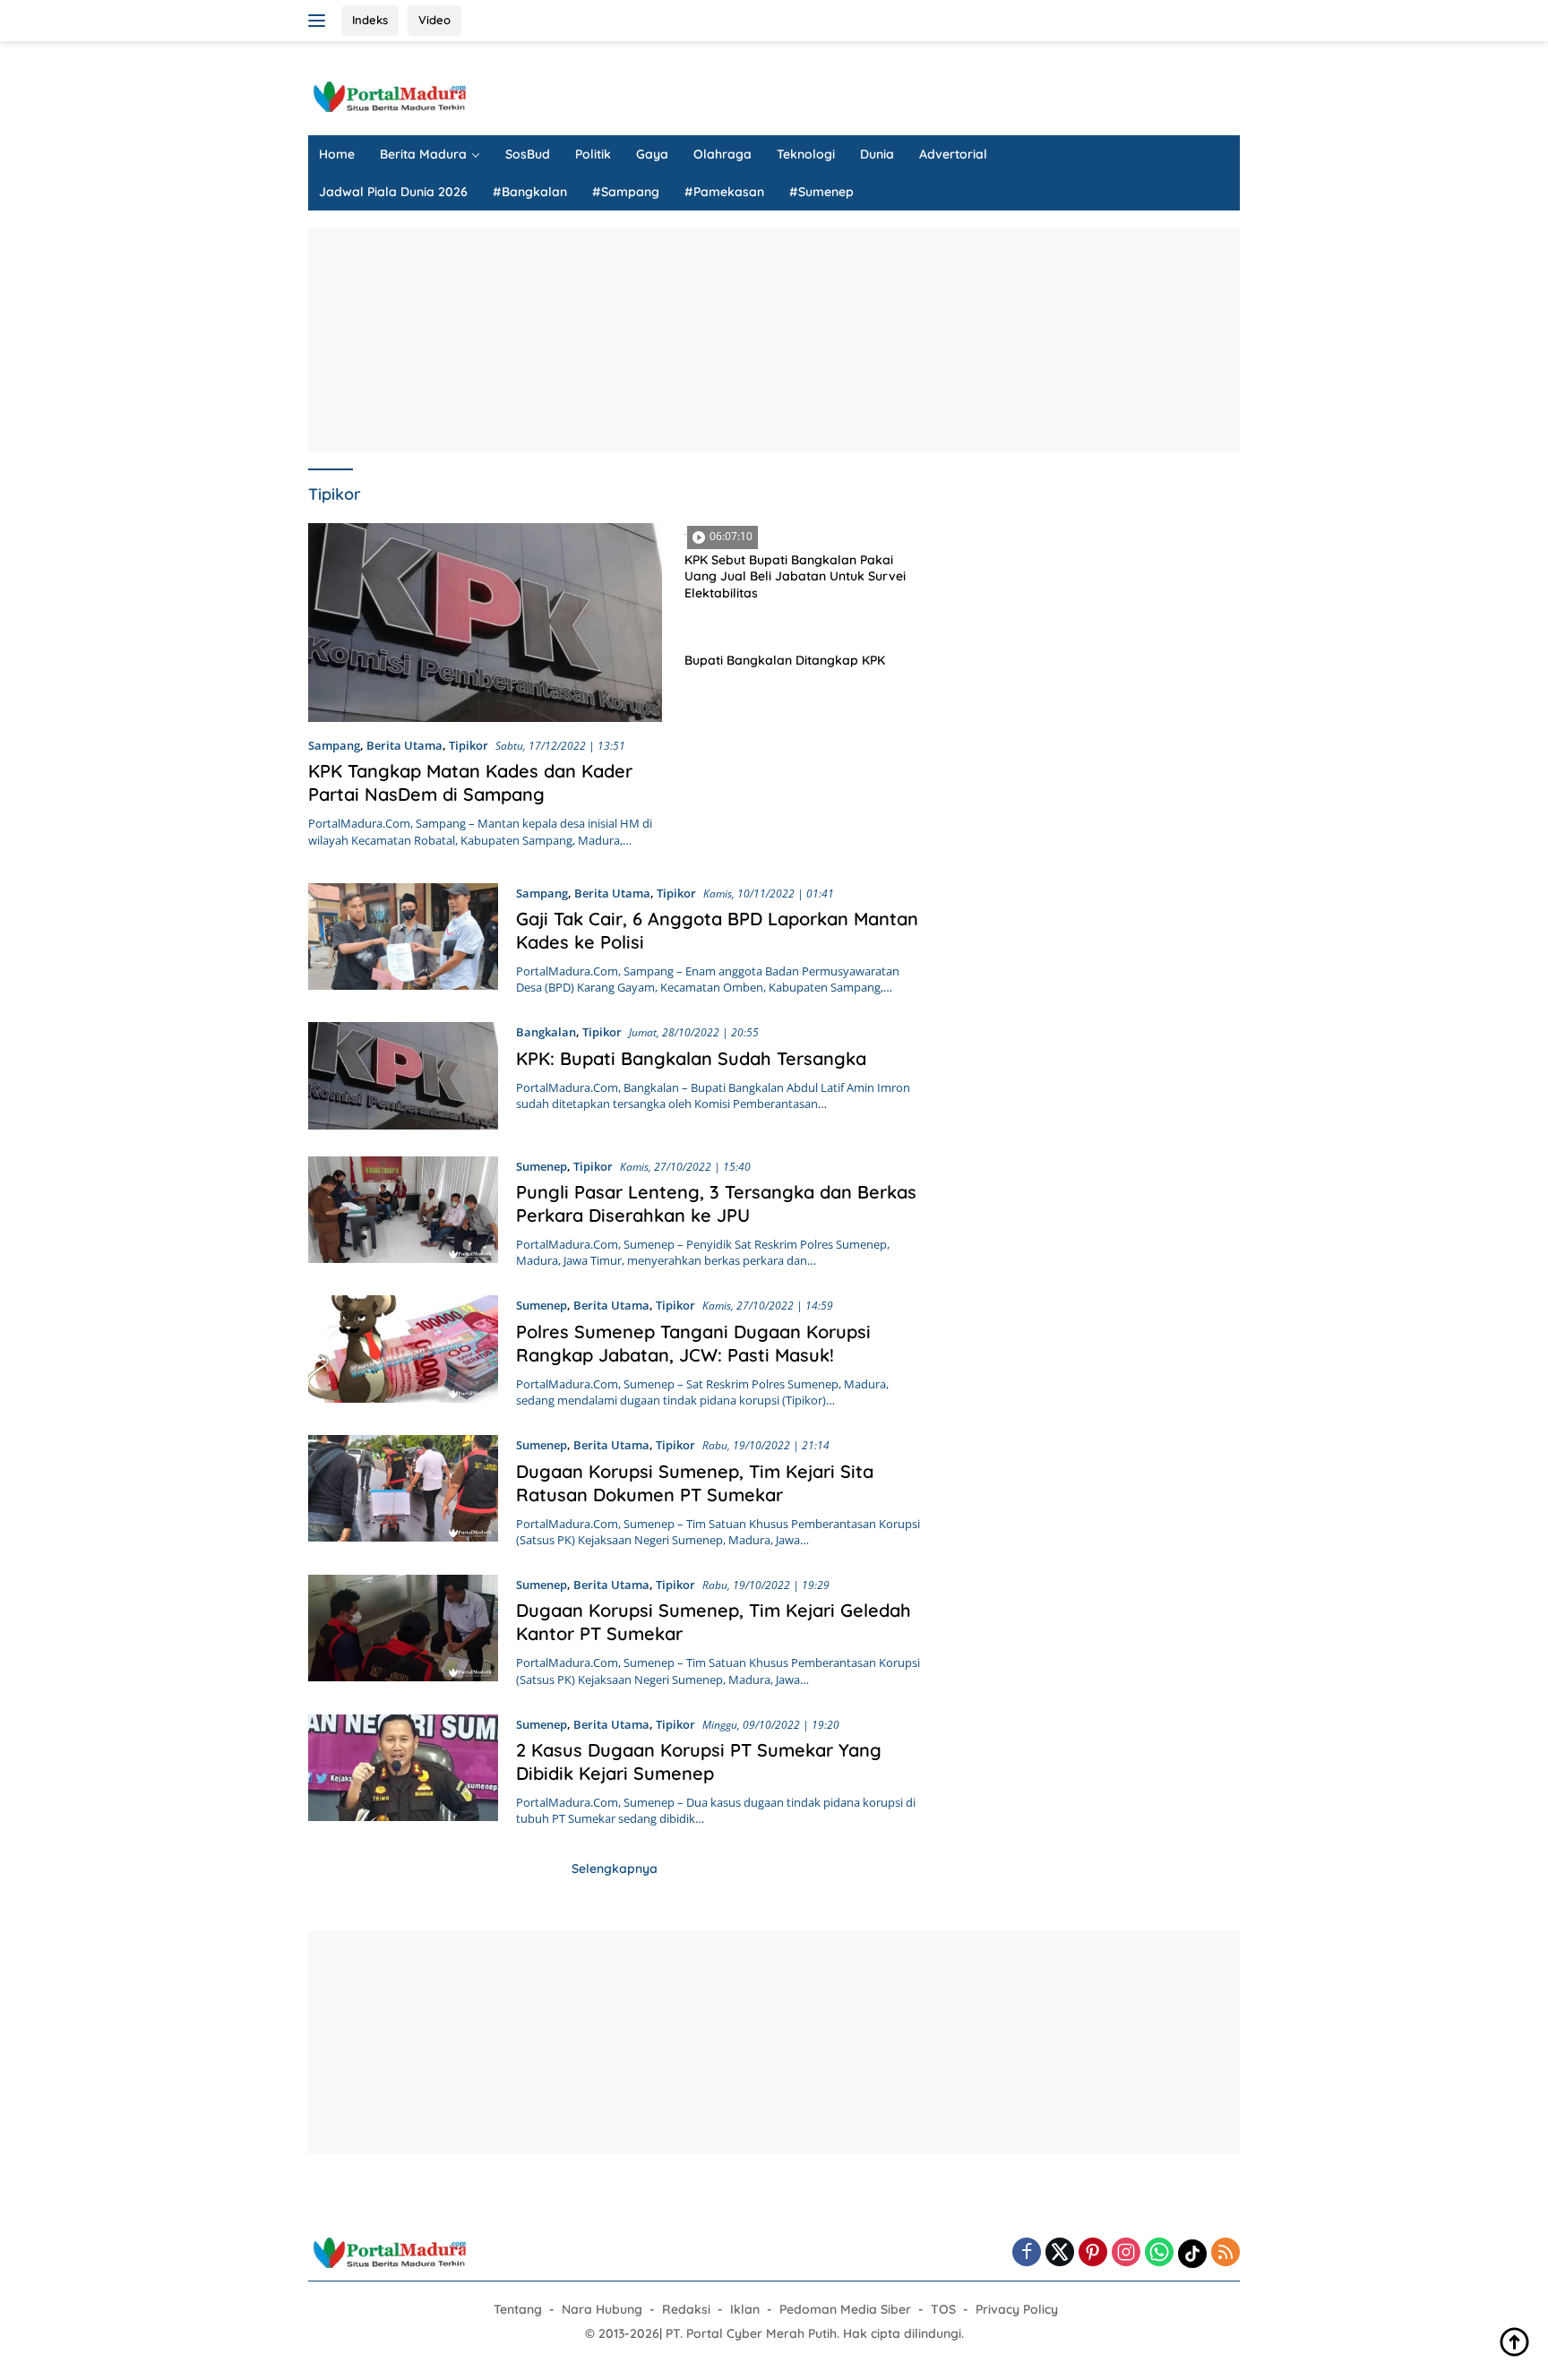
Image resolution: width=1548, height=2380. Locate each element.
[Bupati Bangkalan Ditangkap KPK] (802, 633)
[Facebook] (1027, 2253)
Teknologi (806, 154)
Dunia (877, 154)
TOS (943, 2309)
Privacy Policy (1017, 2309)
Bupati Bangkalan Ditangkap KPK (785, 660)
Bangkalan (546, 1032)
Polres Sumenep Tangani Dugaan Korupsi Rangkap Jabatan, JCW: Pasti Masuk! (693, 1343)
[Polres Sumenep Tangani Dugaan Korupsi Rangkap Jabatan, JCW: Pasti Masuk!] (403, 1352)
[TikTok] (1192, 2254)
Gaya (652, 154)
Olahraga (722, 154)
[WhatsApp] (1159, 2253)
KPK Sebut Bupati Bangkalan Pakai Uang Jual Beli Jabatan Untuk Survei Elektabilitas (795, 576)
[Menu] (320, 21)
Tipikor (469, 745)
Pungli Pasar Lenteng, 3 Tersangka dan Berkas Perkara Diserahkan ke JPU (716, 1203)
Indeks (370, 20)
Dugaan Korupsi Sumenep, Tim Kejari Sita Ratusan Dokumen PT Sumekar (695, 1483)
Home (337, 154)
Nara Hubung (602, 2309)
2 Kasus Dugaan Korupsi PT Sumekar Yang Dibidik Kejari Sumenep (699, 1761)
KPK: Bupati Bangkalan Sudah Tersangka (691, 1058)
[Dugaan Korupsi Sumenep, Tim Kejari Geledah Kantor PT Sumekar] (403, 1631)
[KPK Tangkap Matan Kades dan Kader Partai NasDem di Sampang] (485, 623)
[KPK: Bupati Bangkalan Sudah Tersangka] (403, 1075)
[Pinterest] (1093, 2253)
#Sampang (626, 192)
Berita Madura (423, 154)
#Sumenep (821, 192)
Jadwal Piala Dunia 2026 (393, 192)
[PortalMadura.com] (389, 95)
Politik (593, 154)
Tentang (518, 2309)
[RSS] (1225, 2253)
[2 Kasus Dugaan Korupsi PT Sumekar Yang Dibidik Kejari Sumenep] (403, 1771)
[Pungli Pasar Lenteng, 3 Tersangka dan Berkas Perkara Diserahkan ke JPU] (403, 1213)
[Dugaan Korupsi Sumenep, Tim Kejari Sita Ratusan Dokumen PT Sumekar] (403, 1491)
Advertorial (953, 154)
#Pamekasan (724, 192)
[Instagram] (1126, 2253)
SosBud (528, 154)
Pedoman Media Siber (845, 2309)
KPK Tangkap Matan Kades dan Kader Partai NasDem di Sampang (470, 782)
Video (434, 20)
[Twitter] (1060, 2253)
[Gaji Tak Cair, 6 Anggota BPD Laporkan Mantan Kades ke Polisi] (403, 940)
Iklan (745, 2309)
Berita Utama (404, 745)
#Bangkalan (530, 192)
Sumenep (542, 1166)
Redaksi (686, 2309)
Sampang (334, 745)
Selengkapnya (615, 1869)
